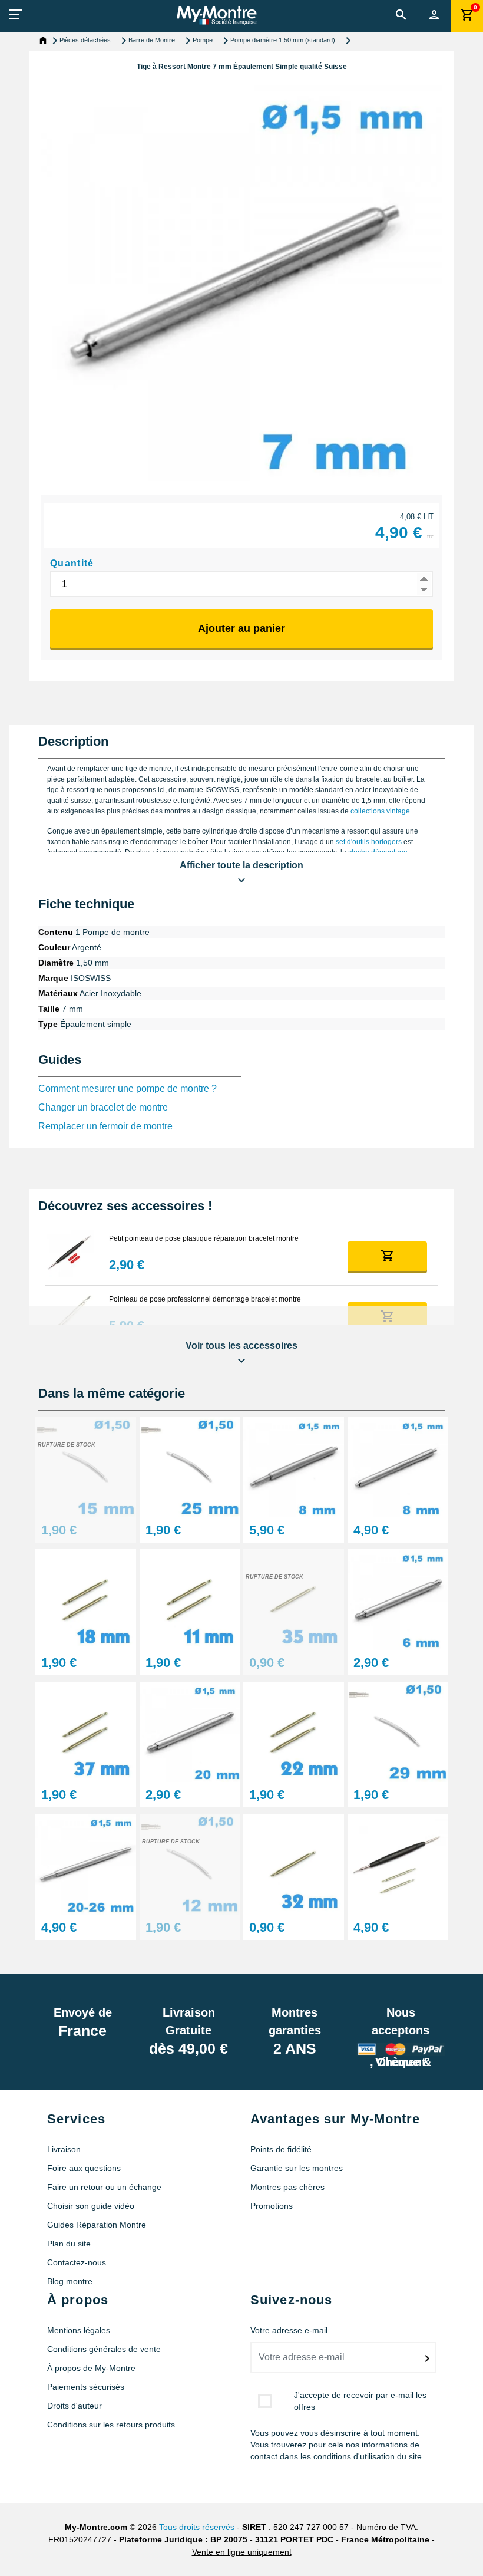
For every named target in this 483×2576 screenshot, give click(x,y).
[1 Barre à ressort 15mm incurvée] (86, 1466)
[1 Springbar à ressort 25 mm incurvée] (190, 1466)
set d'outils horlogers (369, 842)
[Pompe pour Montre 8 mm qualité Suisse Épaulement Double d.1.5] (294, 1466)
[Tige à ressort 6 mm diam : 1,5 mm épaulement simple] (398, 1599)
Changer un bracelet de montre (103, 1107)
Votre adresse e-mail (289, 2330)
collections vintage (380, 811)
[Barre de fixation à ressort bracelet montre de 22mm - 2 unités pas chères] (294, 1731)
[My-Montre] (216, 15)
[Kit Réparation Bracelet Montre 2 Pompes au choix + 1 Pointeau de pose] (398, 1864)
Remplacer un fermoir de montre (105, 1126)
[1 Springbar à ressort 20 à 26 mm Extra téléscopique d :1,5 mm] (86, 1864)
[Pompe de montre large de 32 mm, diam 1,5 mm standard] (294, 1864)
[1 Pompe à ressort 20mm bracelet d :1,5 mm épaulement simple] (190, 1731)
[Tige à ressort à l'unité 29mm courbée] (398, 1731)
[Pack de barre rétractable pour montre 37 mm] (86, 1731)
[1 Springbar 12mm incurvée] (190, 1864)
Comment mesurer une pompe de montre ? (128, 1088)
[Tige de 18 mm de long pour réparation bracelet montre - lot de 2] (86, 1599)
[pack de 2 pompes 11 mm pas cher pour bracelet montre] (190, 1599)
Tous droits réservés (197, 2527)
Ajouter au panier (241, 628)
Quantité (72, 563)
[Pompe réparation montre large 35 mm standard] (294, 1599)
